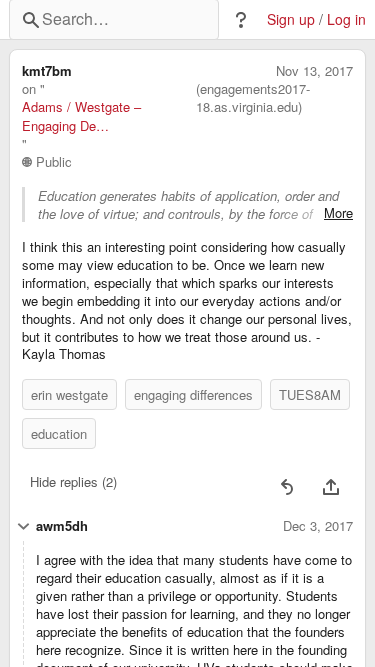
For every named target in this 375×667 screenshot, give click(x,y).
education (59, 433)
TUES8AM (310, 394)
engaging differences (193, 394)
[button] (241, 20)
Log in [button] (346, 19)
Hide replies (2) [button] (73, 481)
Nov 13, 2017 (314, 71)
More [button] (338, 213)
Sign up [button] (291, 19)
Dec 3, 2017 (318, 526)
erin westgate (69, 394)
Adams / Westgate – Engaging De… (81, 116)
